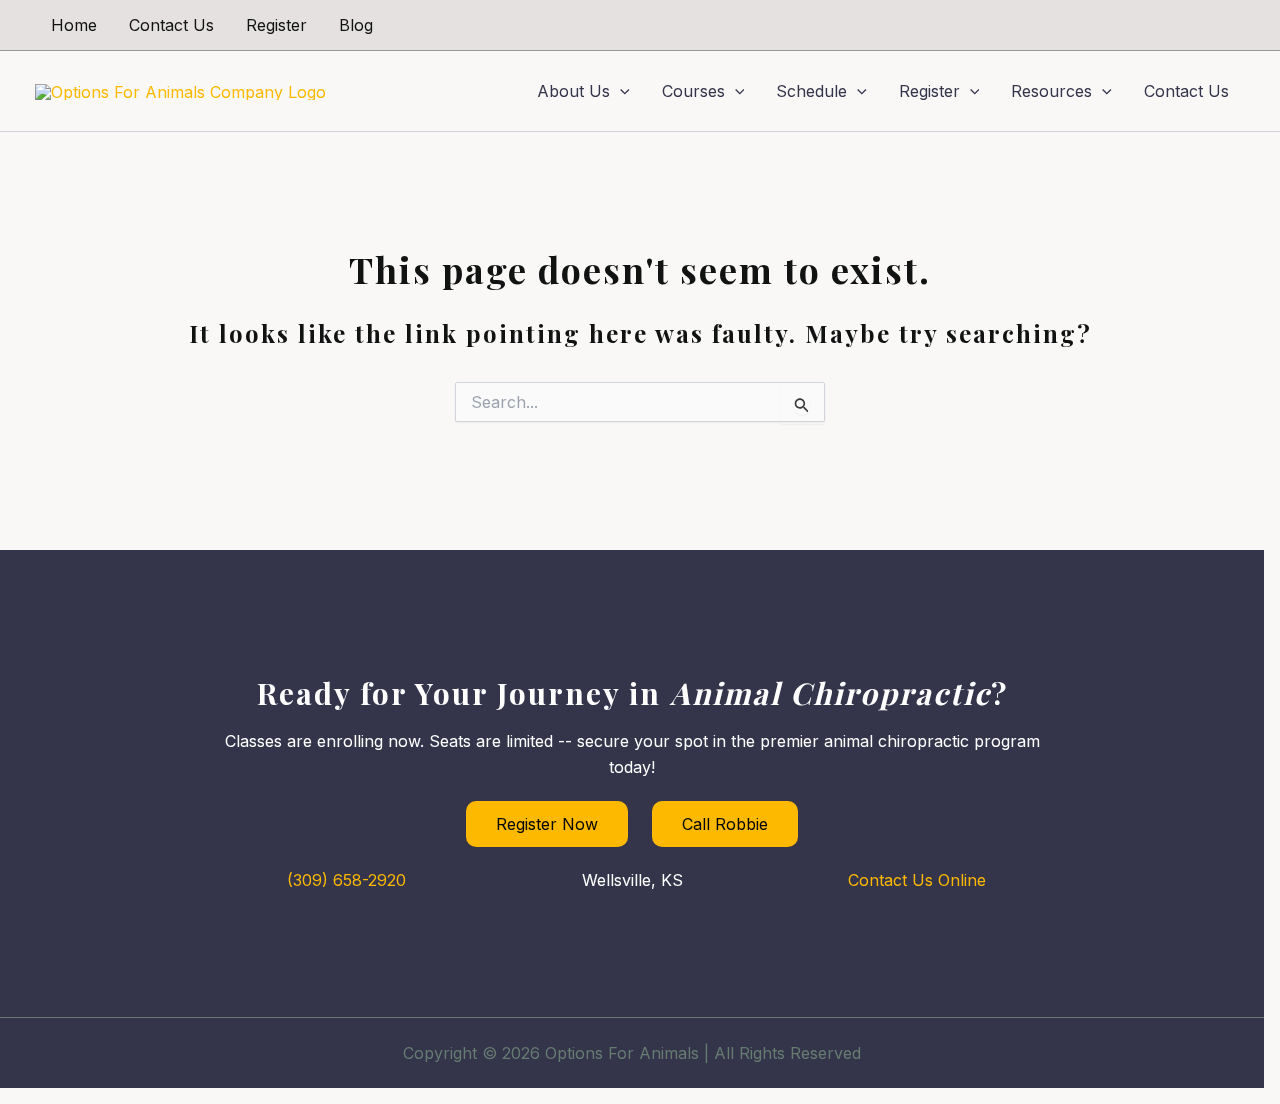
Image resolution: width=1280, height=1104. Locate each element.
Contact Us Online (917, 880)
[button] (620, 91)
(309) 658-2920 (346, 880)
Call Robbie (725, 824)
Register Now (547, 824)
